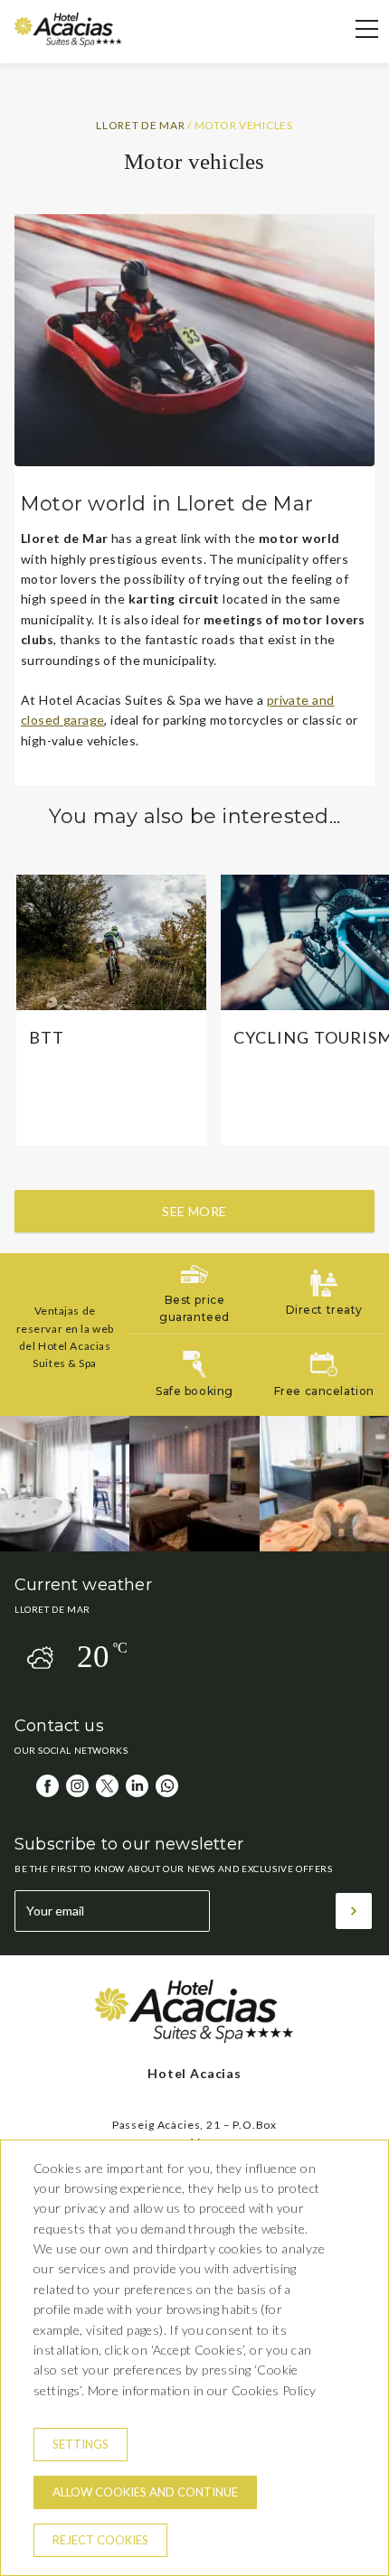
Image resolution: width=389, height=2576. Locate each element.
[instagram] (77, 1786)
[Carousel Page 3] (201, 1201)
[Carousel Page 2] (190, 1201)
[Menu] (357, 29)
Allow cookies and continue (145, 2492)
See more (194, 1211)
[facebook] (47, 1786)
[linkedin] (137, 1786)
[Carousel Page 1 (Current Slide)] (178, 1201)
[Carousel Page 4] (213, 1201)
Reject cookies (100, 2540)
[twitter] (107, 1786)
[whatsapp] (167, 1786)
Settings (81, 2444)
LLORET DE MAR (142, 125)
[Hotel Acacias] (68, 42)
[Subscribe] (354, 1911)
